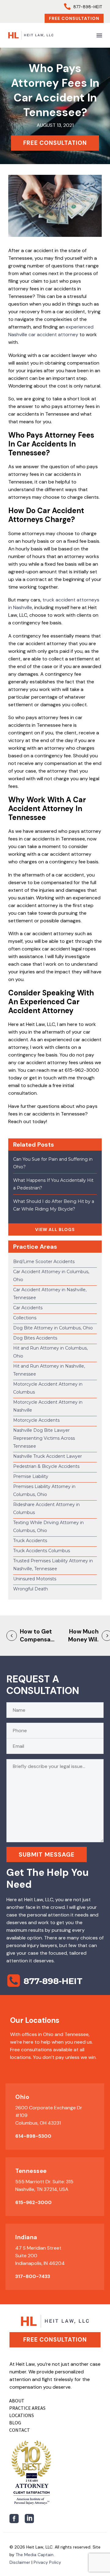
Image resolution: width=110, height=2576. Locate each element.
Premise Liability (31, 1476)
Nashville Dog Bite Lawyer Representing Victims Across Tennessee (44, 1438)
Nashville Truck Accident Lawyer (48, 1456)
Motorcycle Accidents (36, 1420)
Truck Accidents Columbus (42, 1551)
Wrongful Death (31, 1589)
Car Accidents (28, 1308)
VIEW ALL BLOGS (55, 1229)
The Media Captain (35, 2555)
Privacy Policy (47, 2562)
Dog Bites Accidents (35, 1338)
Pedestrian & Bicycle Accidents (46, 1466)
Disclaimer (20, 2562)
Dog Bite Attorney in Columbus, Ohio (53, 1328)
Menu (99, 35)
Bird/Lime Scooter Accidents (44, 1262)
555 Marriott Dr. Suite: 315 (44, 2182)
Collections (25, 1318)
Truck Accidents (30, 1541)
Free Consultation (74, 18)
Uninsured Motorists (35, 1579)
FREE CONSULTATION (55, 143)
